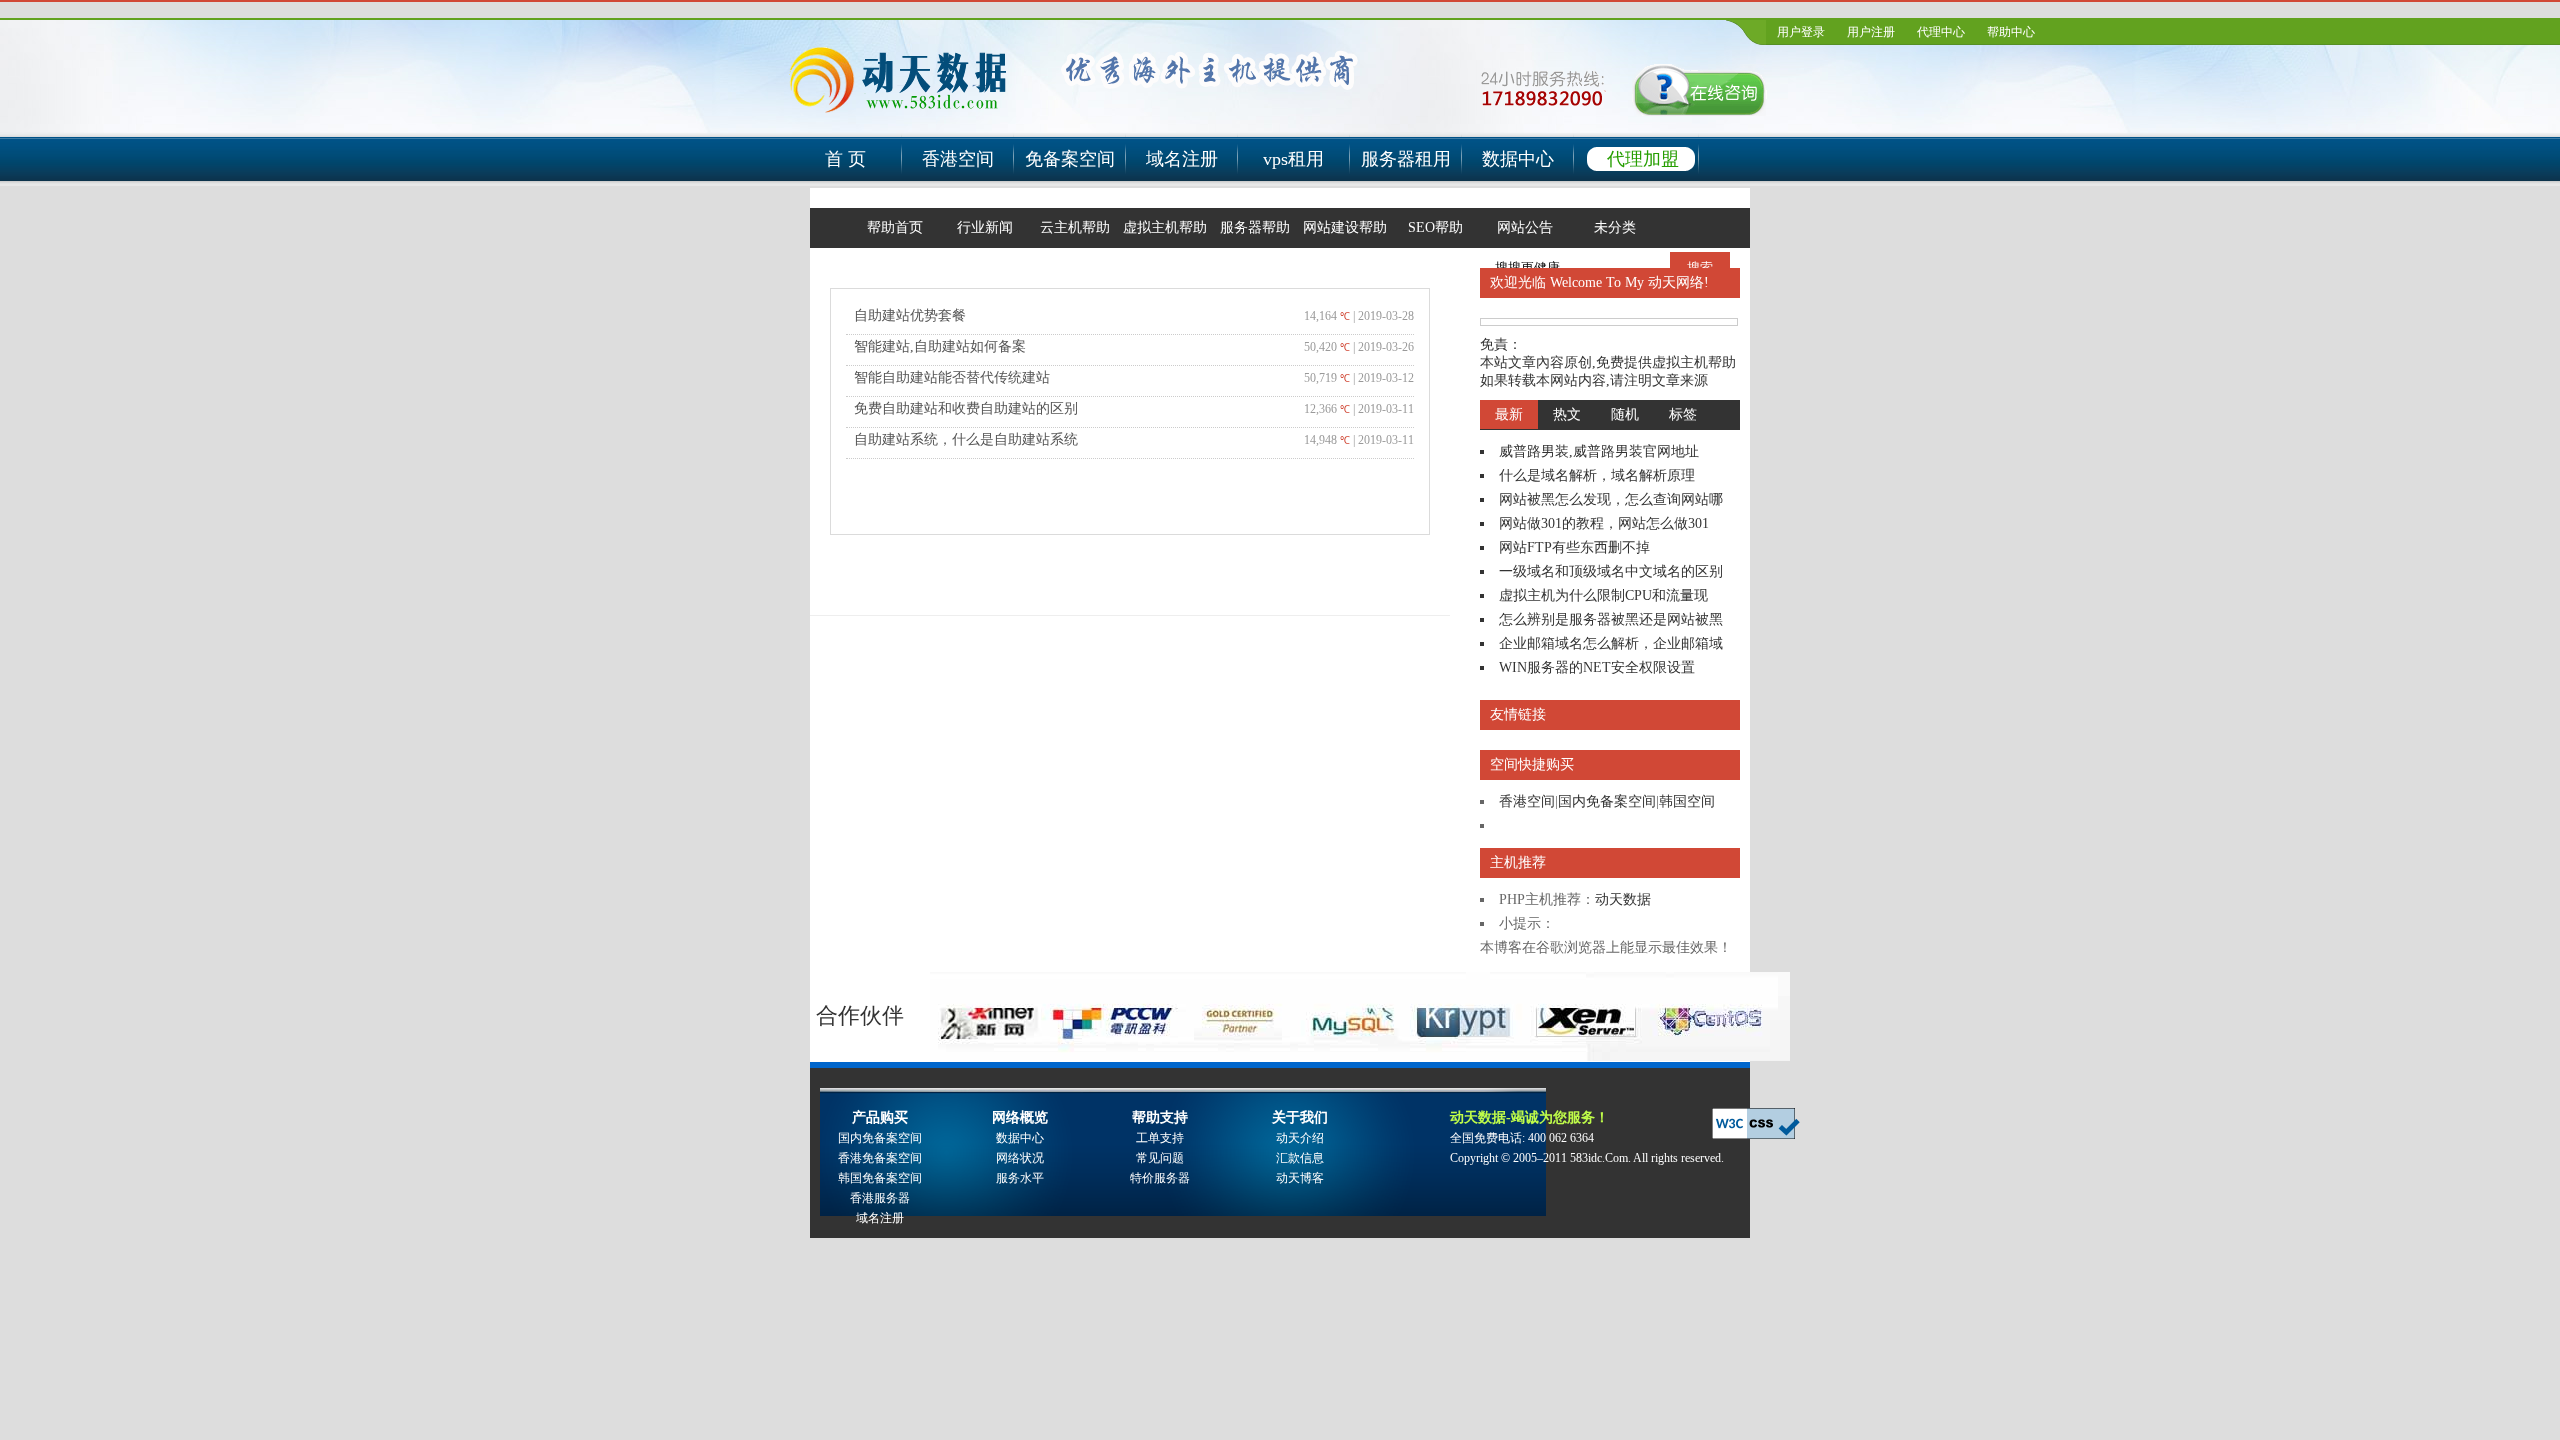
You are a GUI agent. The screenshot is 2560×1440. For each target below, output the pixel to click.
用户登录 (1801, 32)
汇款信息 (1300, 1158)
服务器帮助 (1255, 227)
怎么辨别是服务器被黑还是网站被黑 (1611, 619)
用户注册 (1871, 32)
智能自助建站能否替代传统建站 (952, 377)
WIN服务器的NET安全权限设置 (1597, 667)
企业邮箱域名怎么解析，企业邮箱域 (1611, 643)
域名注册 (1182, 159)
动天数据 (1623, 899)
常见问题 (1160, 1158)
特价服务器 (1160, 1178)
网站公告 (1525, 227)
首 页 (845, 159)
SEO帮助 (1435, 227)
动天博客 (1300, 1178)
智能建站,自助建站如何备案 (940, 346)
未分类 (1615, 227)
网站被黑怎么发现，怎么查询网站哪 (1611, 499)
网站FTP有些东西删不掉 (1574, 547)
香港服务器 (880, 1198)
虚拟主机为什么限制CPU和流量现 (1603, 595)
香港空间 (958, 159)
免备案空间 (1070, 159)
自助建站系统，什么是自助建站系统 (966, 439)
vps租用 (1293, 159)
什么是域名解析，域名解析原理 (1597, 475)
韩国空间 (1687, 801)
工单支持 (1160, 1138)
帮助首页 (895, 227)
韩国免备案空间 (880, 1178)
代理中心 (1941, 32)
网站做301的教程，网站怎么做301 (1604, 523)
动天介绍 (1300, 1138)
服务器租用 (1406, 159)
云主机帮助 (1075, 227)
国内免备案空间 (1607, 801)
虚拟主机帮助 (1165, 227)
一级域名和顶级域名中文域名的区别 (1611, 571)
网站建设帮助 (1345, 227)
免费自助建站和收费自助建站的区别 (966, 408)
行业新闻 (985, 227)
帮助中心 (2011, 32)
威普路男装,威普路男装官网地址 (1599, 451)
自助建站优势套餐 (910, 315)
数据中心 (1518, 159)
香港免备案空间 (880, 1158)
